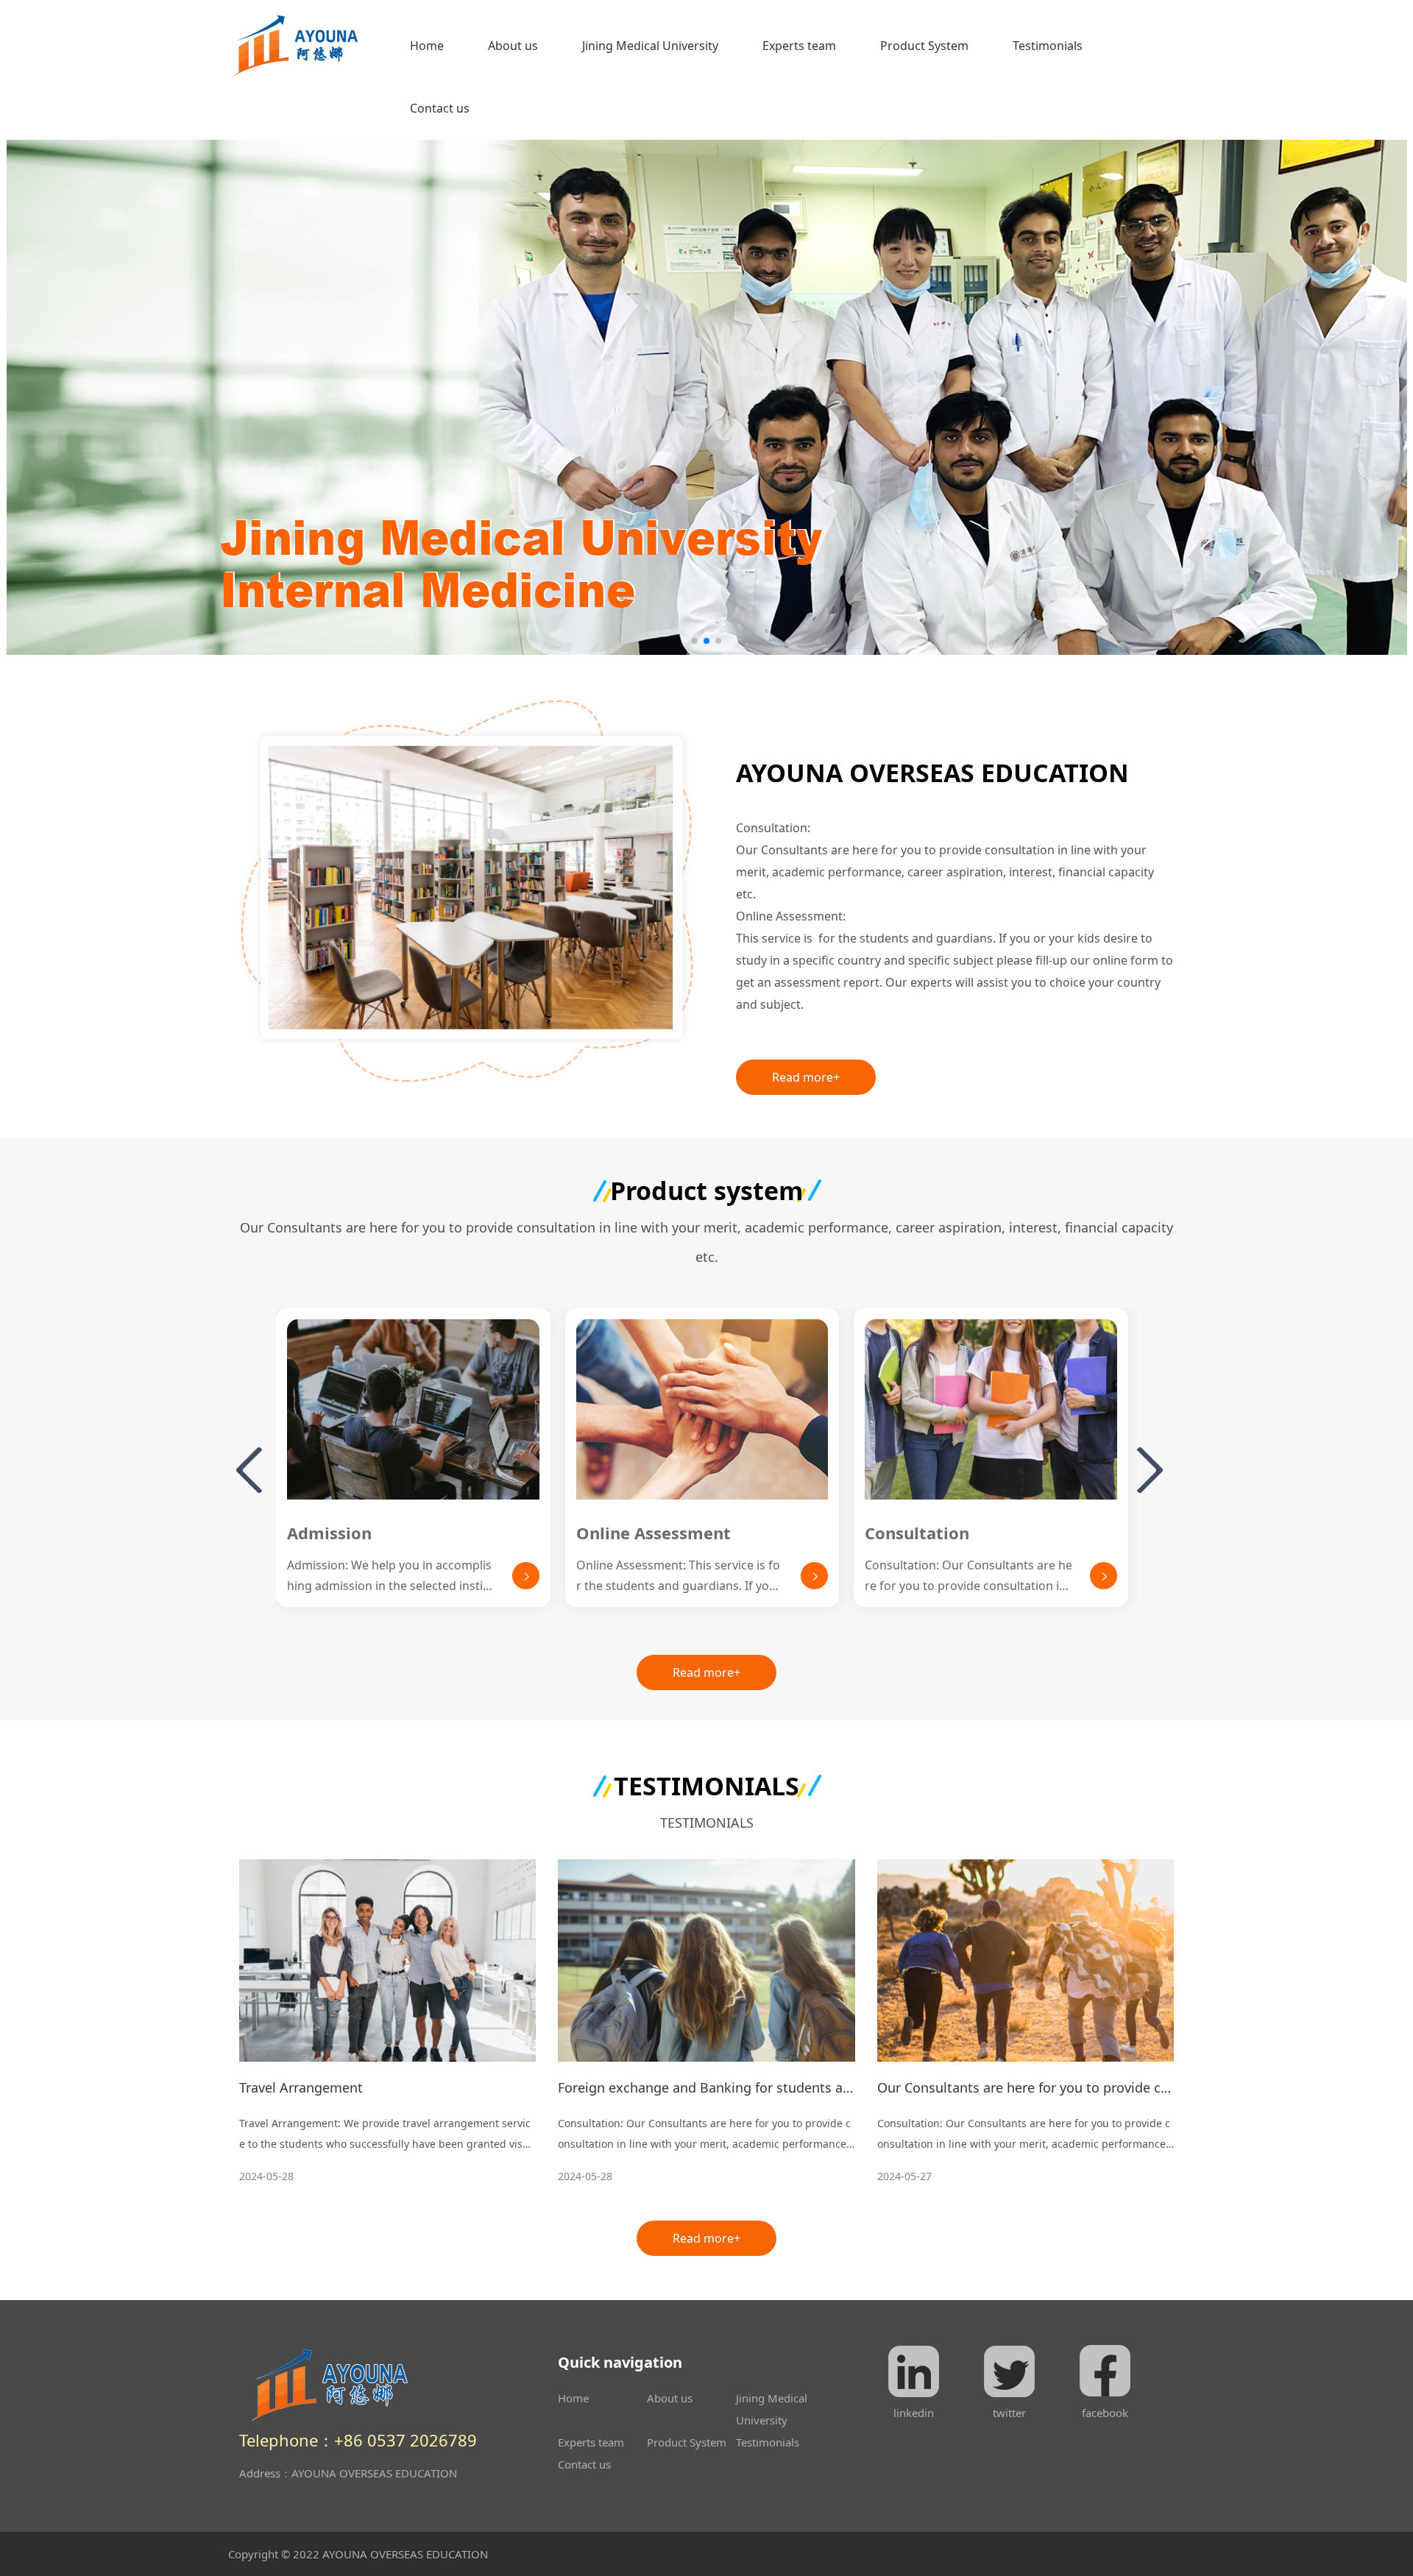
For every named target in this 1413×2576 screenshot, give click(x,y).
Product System (924, 46)
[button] (695, 641)
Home (434, 45)
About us (513, 46)
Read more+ (806, 1077)
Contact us (440, 108)
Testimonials (1048, 46)
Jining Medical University (650, 46)
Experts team (799, 46)
